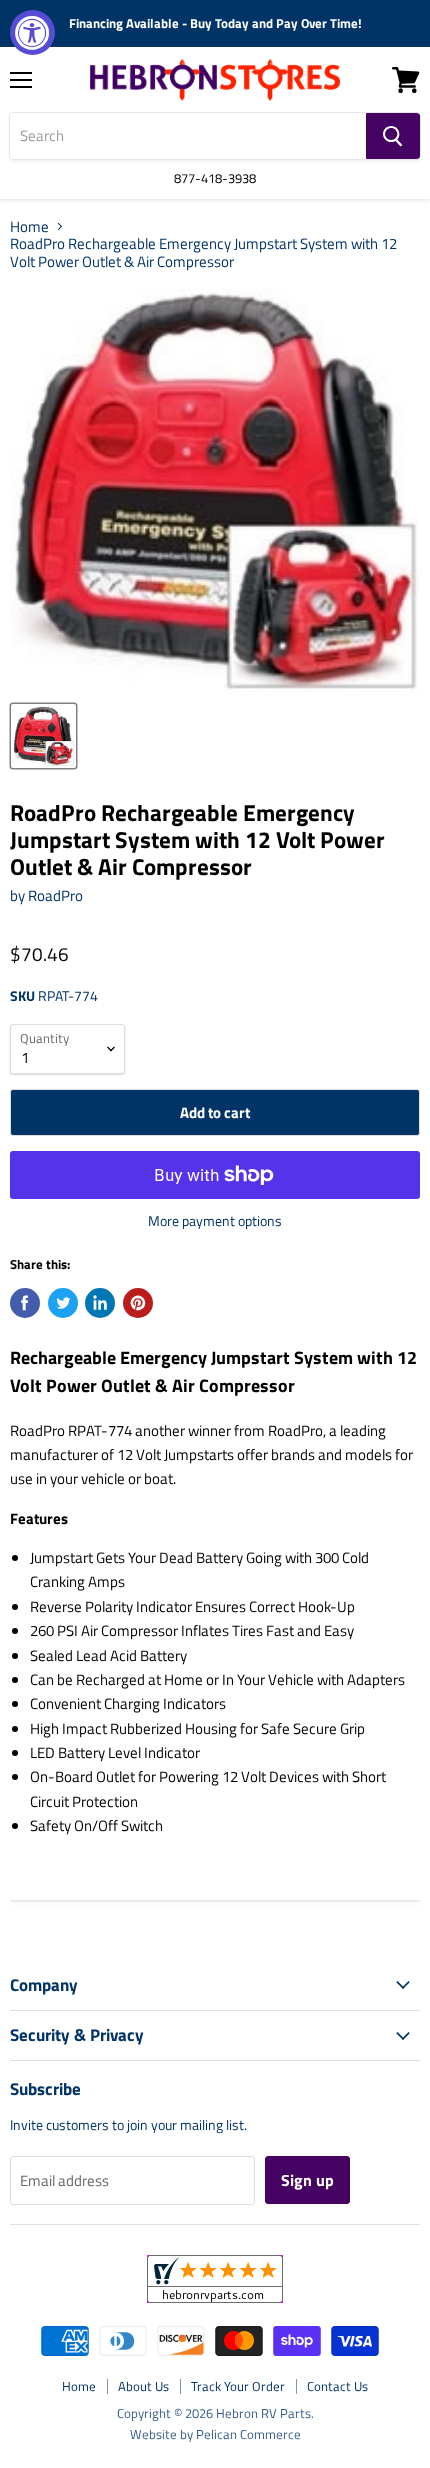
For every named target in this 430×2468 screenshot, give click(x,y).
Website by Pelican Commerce (215, 2434)
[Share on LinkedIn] (100, 1303)
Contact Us (337, 2386)
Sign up (307, 2180)
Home (29, 226)
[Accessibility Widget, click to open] (32, 32)
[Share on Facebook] (25, 1303)
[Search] (393, 136)
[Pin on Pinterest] (138, 1303)
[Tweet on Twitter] (63, 1303)
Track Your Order (238, 2386)
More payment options (215, 1221)
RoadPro (55, 895)
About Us (143, 2386)
